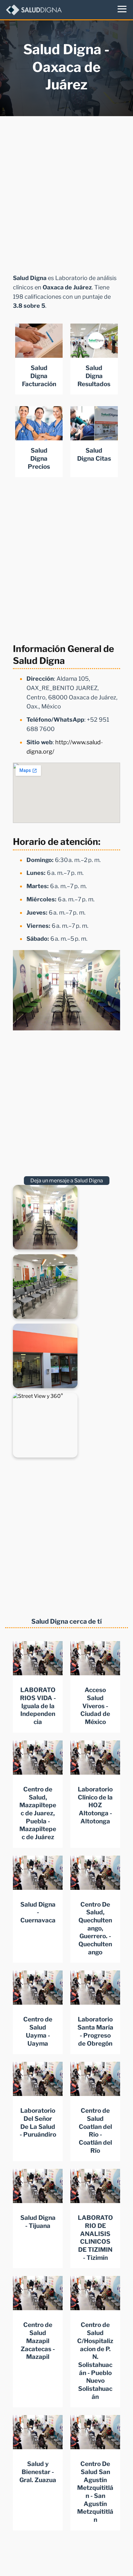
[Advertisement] (66, 193)
